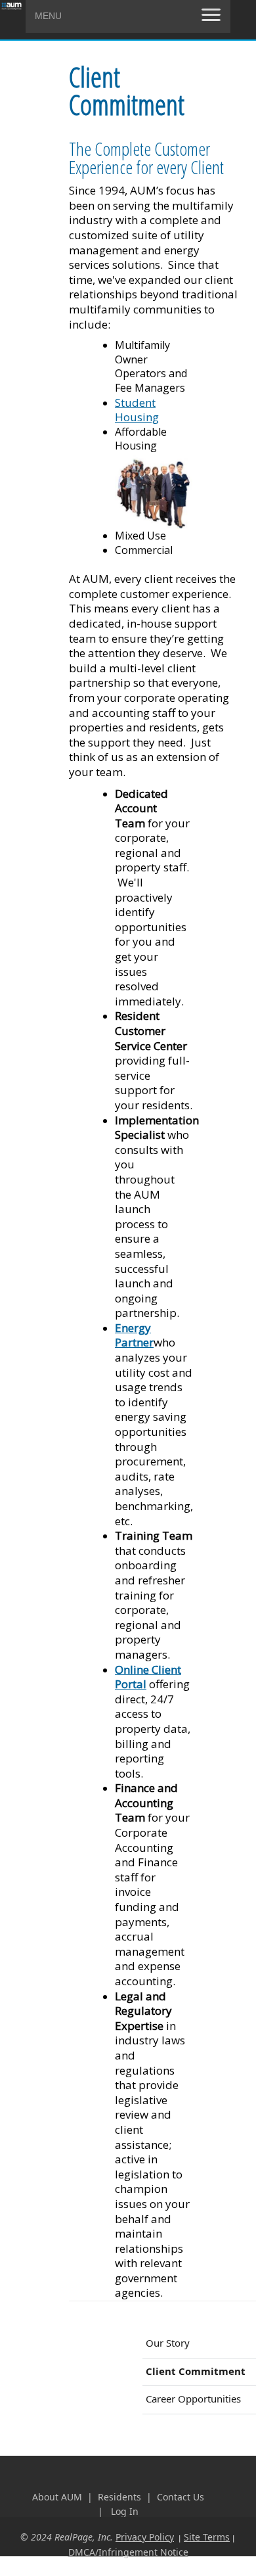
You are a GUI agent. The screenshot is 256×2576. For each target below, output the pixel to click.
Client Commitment (196, 2371)
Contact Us (181, 2497)
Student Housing (137, 410)
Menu (48, 16)
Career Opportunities (193, 2399)
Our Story (168, 2343)
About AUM (57, 2497)
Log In (125, 2511)
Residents (121, 2497)
